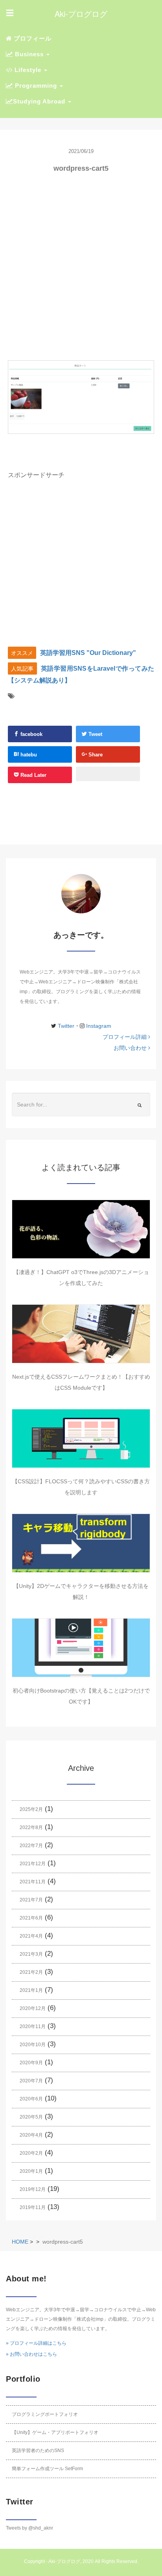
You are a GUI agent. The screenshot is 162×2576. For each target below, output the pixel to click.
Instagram (99, 1026)
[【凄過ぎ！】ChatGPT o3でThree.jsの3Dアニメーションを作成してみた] (81, 1229)
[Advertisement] (81, 267)
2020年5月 (31, 2117)
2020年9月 (31, 2063)
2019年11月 (33, 2207)
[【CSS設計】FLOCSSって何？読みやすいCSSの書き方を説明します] (81, 1438)
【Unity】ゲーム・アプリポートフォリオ (55, 2432)
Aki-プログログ (64, 2561)
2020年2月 (31, 2153)
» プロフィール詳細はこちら (36, 2343)
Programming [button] (36, 86)
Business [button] (29, 54)
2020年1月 (31, 2171)
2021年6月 (31, 1918)
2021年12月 (33, 1864)
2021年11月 (33, 1882)
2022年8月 (31, 1827)
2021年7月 (31, 1900)
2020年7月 (31, 2081)
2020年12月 (33, 2008)
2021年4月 (31, 1936)
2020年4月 (31, 2135)
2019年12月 (33, 2189)
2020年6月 (31, 2099)
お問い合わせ (131, 1048)
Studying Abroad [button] (40, 101)
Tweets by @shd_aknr (29, 2528)
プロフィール (32, 38)
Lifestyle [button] (28, 70)
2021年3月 (31, 1954)
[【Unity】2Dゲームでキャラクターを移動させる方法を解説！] (81, 1543)
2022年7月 (31, 1846)
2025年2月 (31, 1809)
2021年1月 (31, 1990)
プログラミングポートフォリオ (45, 2414)
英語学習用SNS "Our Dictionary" (88, 653)
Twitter (65, 1026)
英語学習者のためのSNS (38, 2451)
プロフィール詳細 (125, 1037)
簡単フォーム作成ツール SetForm (47, 2469)
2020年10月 (33, 2045)
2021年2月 (31, 1972)
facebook (31, 734)
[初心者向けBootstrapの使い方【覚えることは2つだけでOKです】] (81, 1648)
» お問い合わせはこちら (31, 2354)
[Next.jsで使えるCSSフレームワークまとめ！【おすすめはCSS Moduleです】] (81, 1334)
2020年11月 (33, 2027)
